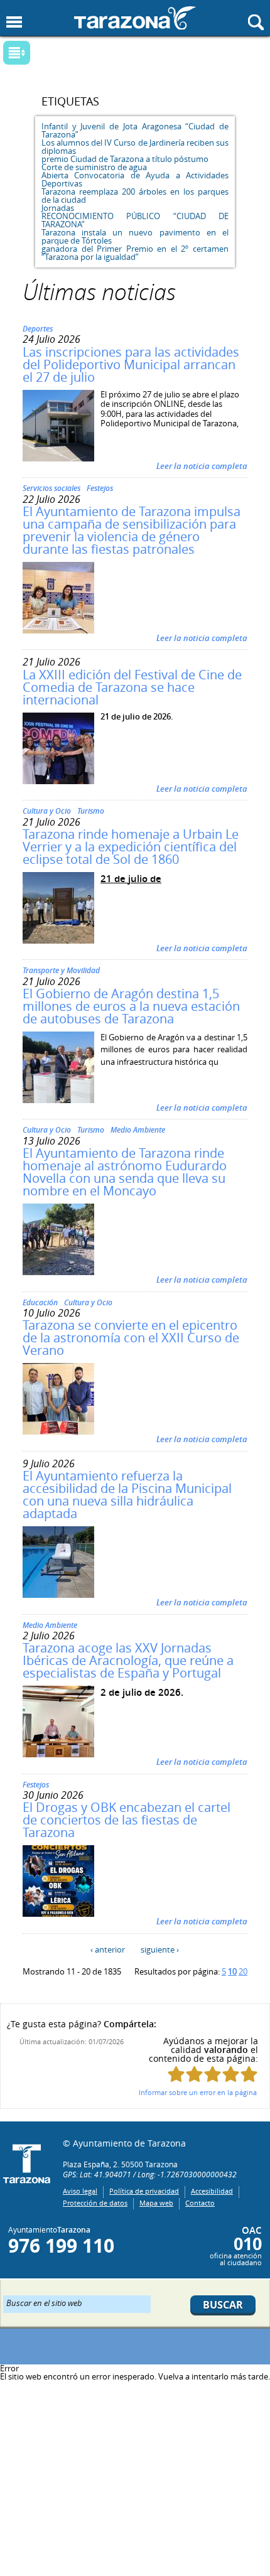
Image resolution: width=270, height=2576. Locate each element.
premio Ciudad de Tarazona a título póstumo (125, 159)
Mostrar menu (14, 22)
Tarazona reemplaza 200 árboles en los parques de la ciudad (135, 196)
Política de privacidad (144, 2191)
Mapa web (156, 2203)
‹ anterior (108, 1949)
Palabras (38, 54)
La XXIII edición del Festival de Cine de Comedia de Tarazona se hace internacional (132, 687)
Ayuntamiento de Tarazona (135, 18)
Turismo (91, 811)
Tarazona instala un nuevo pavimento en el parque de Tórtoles (135, 236)
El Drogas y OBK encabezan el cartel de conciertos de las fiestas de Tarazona (127, 1820)
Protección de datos (95, 2203)
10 (232, 1971)
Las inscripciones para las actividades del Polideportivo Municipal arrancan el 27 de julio (131, 364)
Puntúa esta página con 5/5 (249, 2074)
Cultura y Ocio (47, 811)
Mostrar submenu (17, 53)
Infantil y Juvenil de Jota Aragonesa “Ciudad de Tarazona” (135, 130)
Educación (40, 1302)
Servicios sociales (51, 488)
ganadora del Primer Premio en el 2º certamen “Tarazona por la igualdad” (135, 253)
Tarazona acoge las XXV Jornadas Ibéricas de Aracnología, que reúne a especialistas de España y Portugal (128, 1660)
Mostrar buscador (256, 22)
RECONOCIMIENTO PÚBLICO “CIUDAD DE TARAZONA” (135, 220)
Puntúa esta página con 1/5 (176, 2074)
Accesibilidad (212, 2191)
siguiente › (160, 1949)
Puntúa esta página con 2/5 (194, 2074)
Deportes (38, 329)
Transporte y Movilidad (61, 970)
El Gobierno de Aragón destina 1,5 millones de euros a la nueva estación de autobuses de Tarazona (131, 1006)
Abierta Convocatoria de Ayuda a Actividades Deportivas (135, 179)
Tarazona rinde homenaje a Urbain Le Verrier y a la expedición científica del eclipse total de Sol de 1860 (131, 847)
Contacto (200, 2203)
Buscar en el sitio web (44, 2302)
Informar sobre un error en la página (198, 2092)
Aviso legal (80, 2191)
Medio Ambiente (138, 1130)
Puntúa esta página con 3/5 (213, 2074)
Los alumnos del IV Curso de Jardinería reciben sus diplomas (135, 147)
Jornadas (58, 208)
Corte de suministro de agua (94, 167)
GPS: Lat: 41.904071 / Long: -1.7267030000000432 (150, 2174)
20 (243, 1971)
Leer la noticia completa (202, 466)
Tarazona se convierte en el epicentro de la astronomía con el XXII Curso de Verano (131, 1338)
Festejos (100, 488)
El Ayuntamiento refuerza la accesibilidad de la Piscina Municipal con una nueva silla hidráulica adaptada (127, 1495)
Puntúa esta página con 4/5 (231, 2074)
